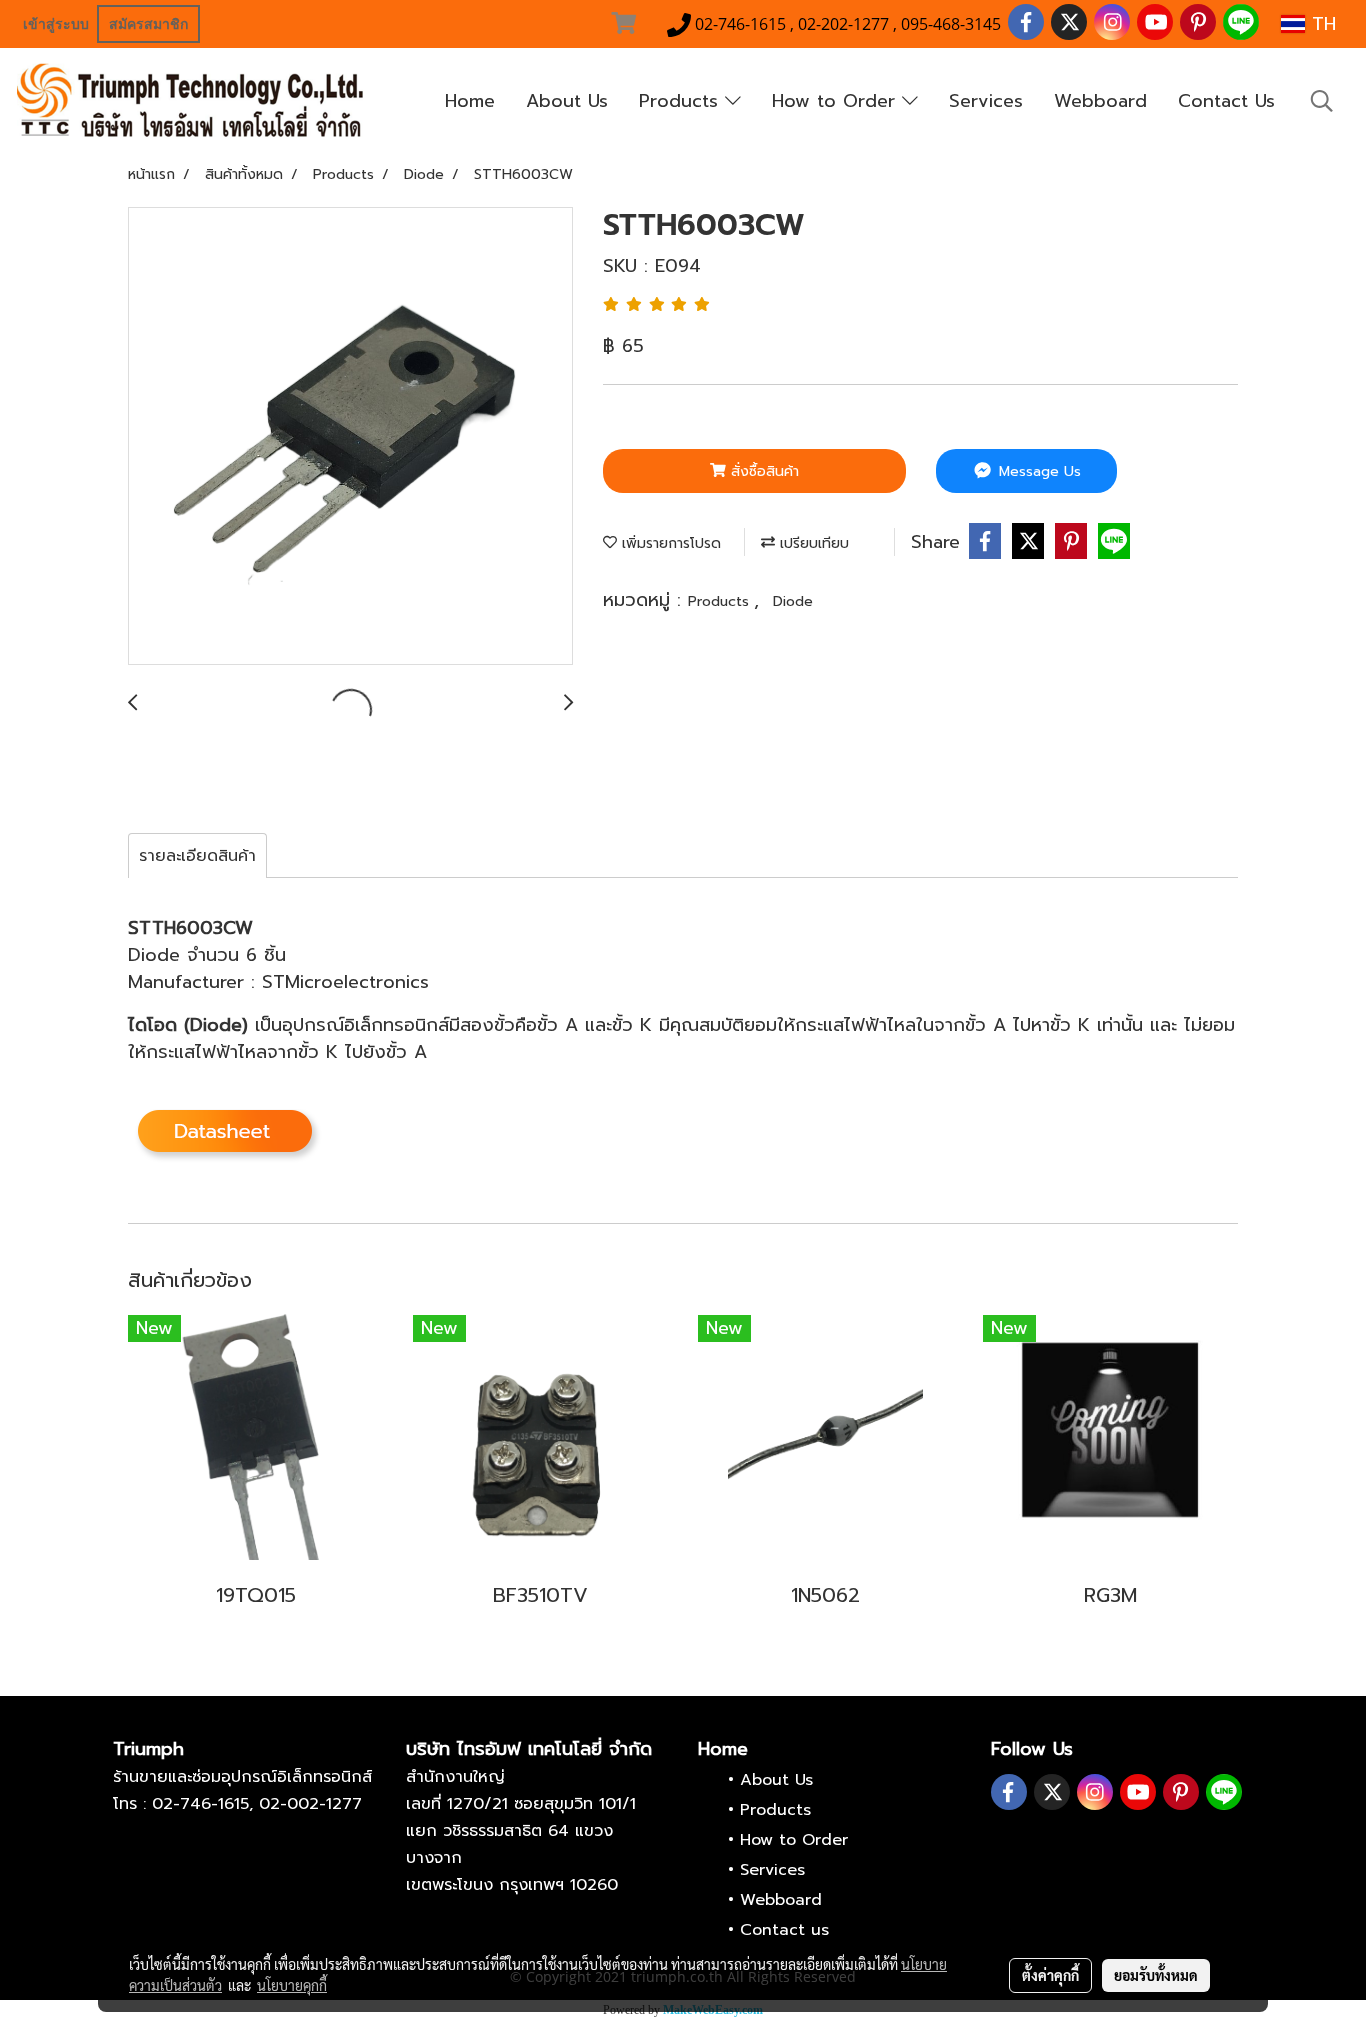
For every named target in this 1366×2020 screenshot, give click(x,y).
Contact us (784, 1930)
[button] (1322, 101)
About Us (567, 101)
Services (986, 101)
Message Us (1037, 471)
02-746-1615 (200, 1804)
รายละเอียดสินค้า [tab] (197, 856)
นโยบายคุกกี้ (292, 1985)
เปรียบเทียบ (812, 543)
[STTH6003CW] (350, 437)
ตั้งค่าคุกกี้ (1050, 1975)
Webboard (1100, 101)
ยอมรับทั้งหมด (1156, 1975)
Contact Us (1226, 101)
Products (682, 101)
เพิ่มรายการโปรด (669, 543)
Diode (793, 601)
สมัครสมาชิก (148, 24)
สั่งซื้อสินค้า (762, 471)
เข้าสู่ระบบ (56, 24)
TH (1320, 24)
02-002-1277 (310, 1804)
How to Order (837, 101)
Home (470, 101)
